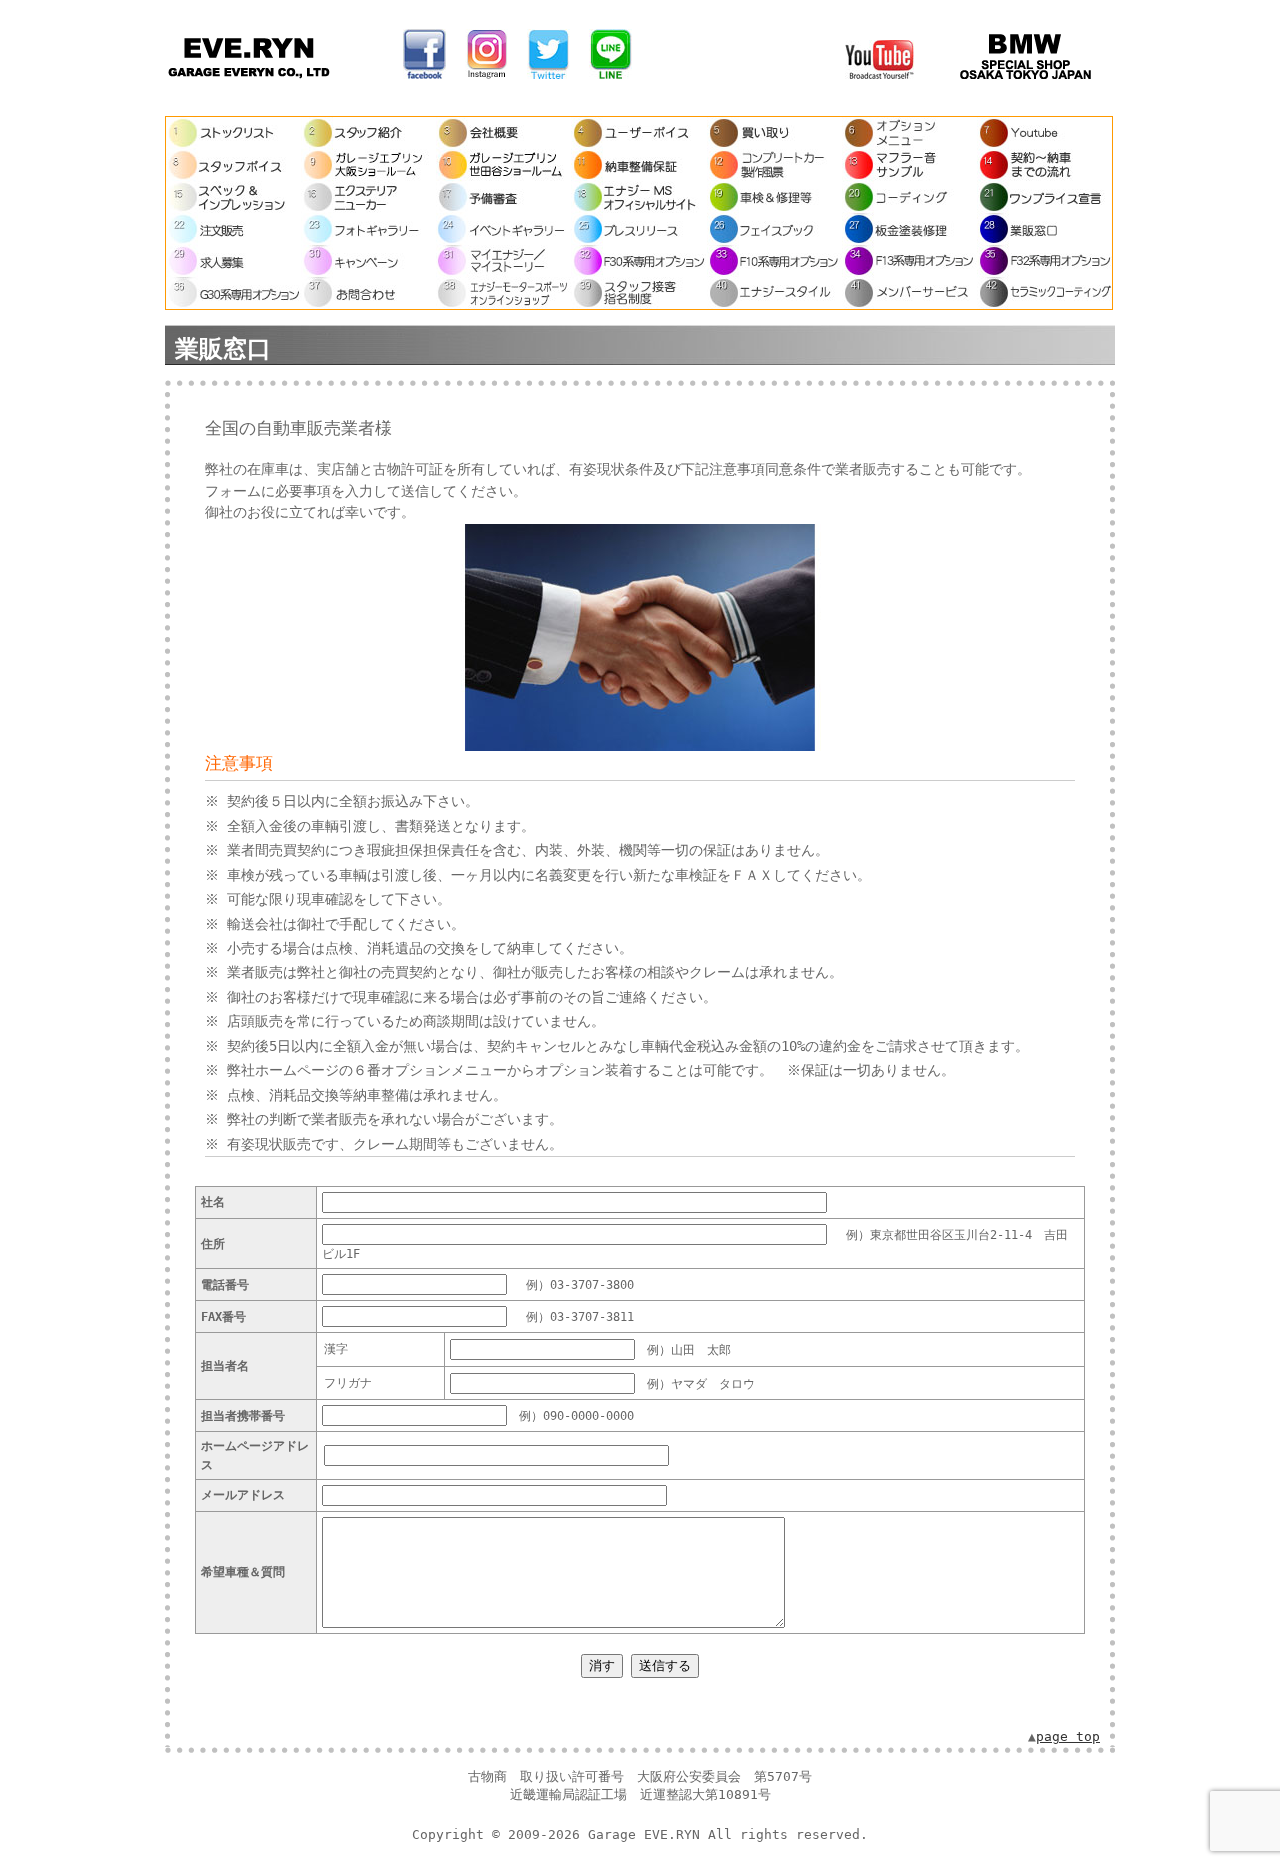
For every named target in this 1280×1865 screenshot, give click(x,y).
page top (1068, 1736)
